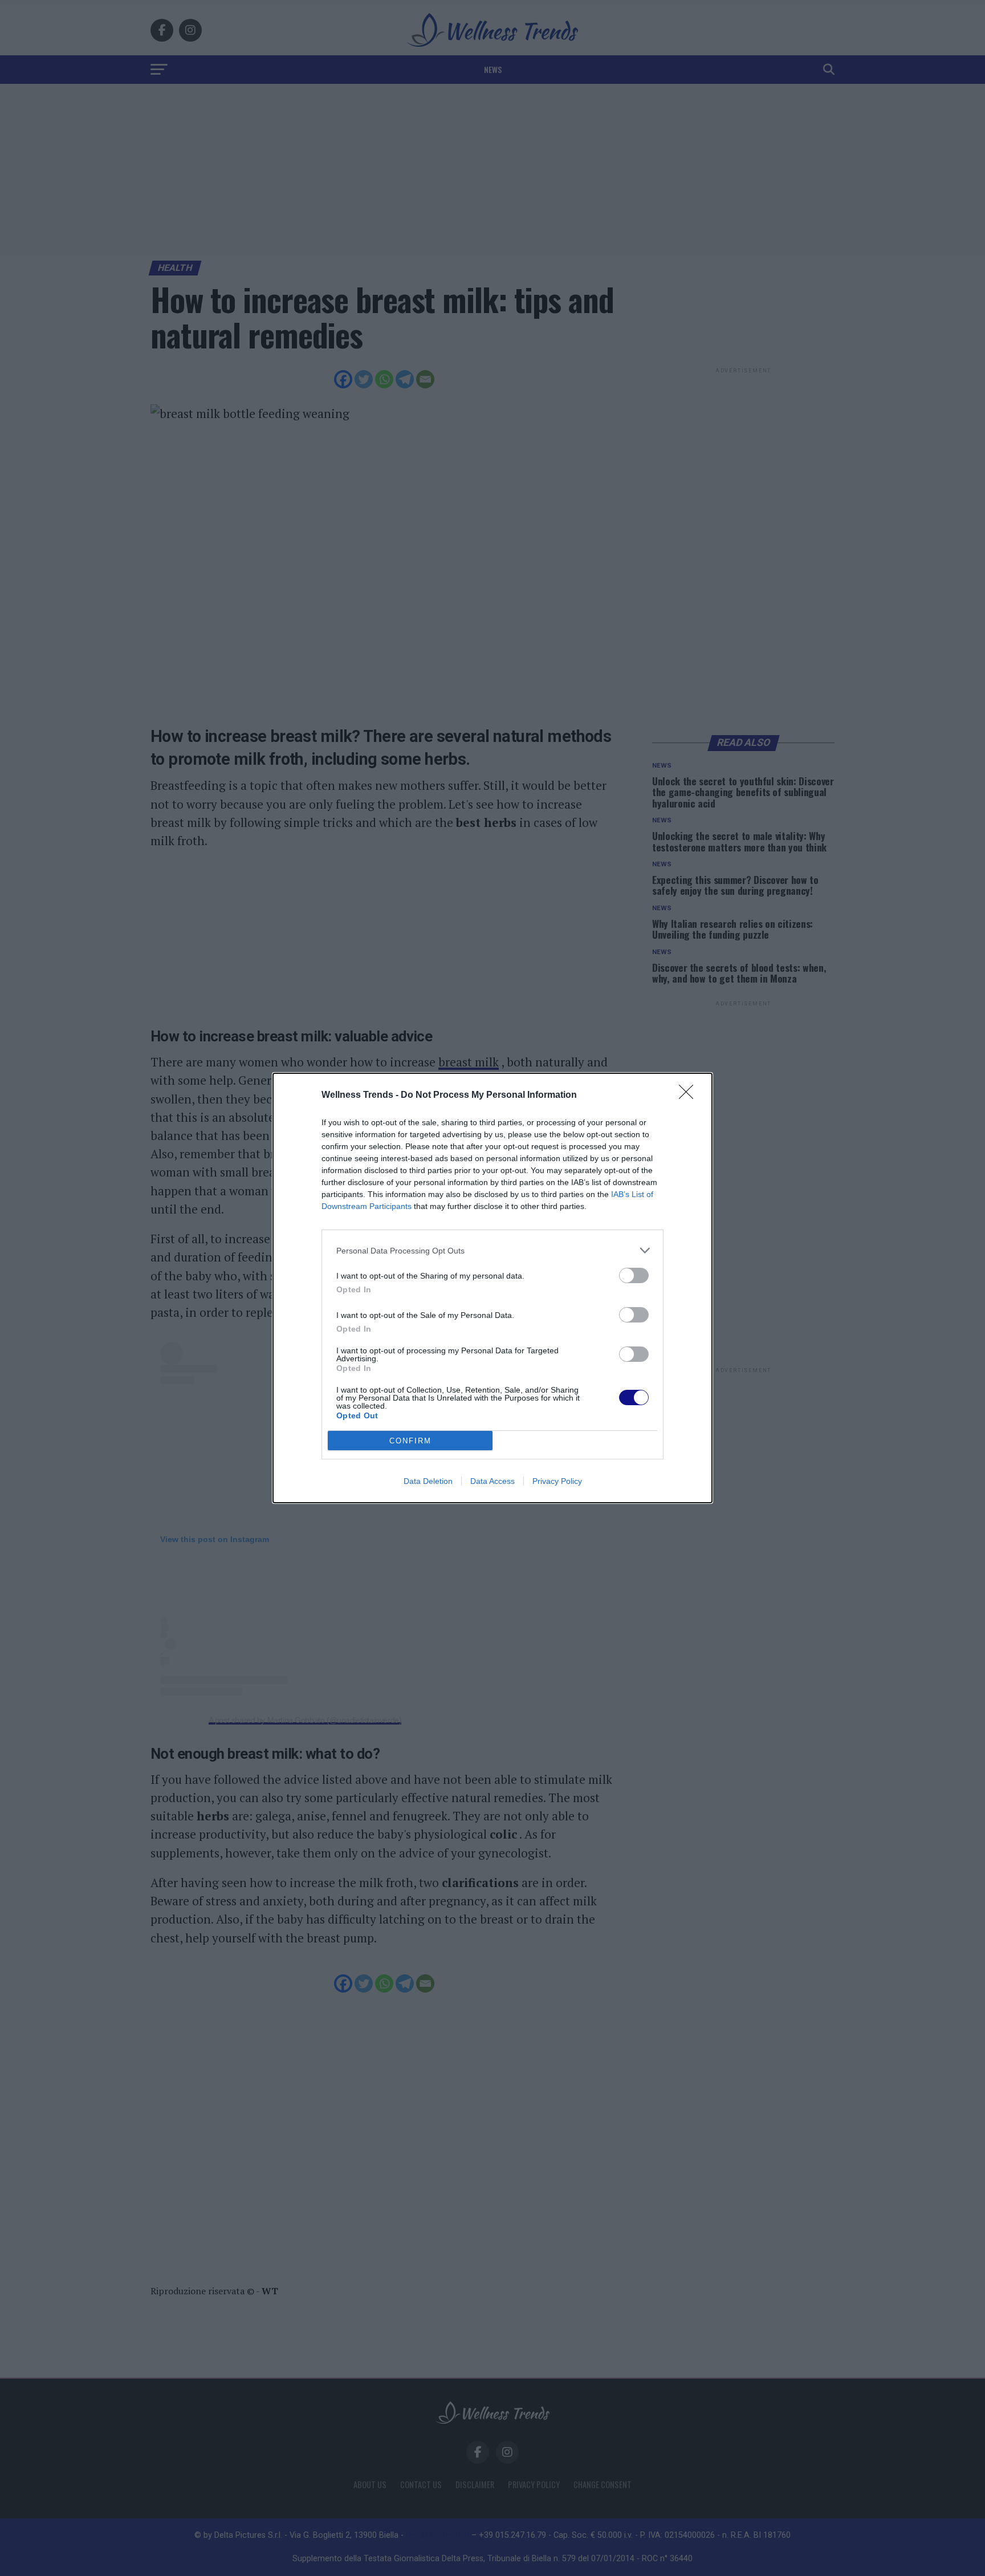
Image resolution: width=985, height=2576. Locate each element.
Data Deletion (428, 1481)
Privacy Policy (557, 1481)
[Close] (690, 1096)
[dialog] (492, 1288)
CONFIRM (410, 1441)
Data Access (492, 1481)
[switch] (634, 1275)
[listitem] (492, 1250)
